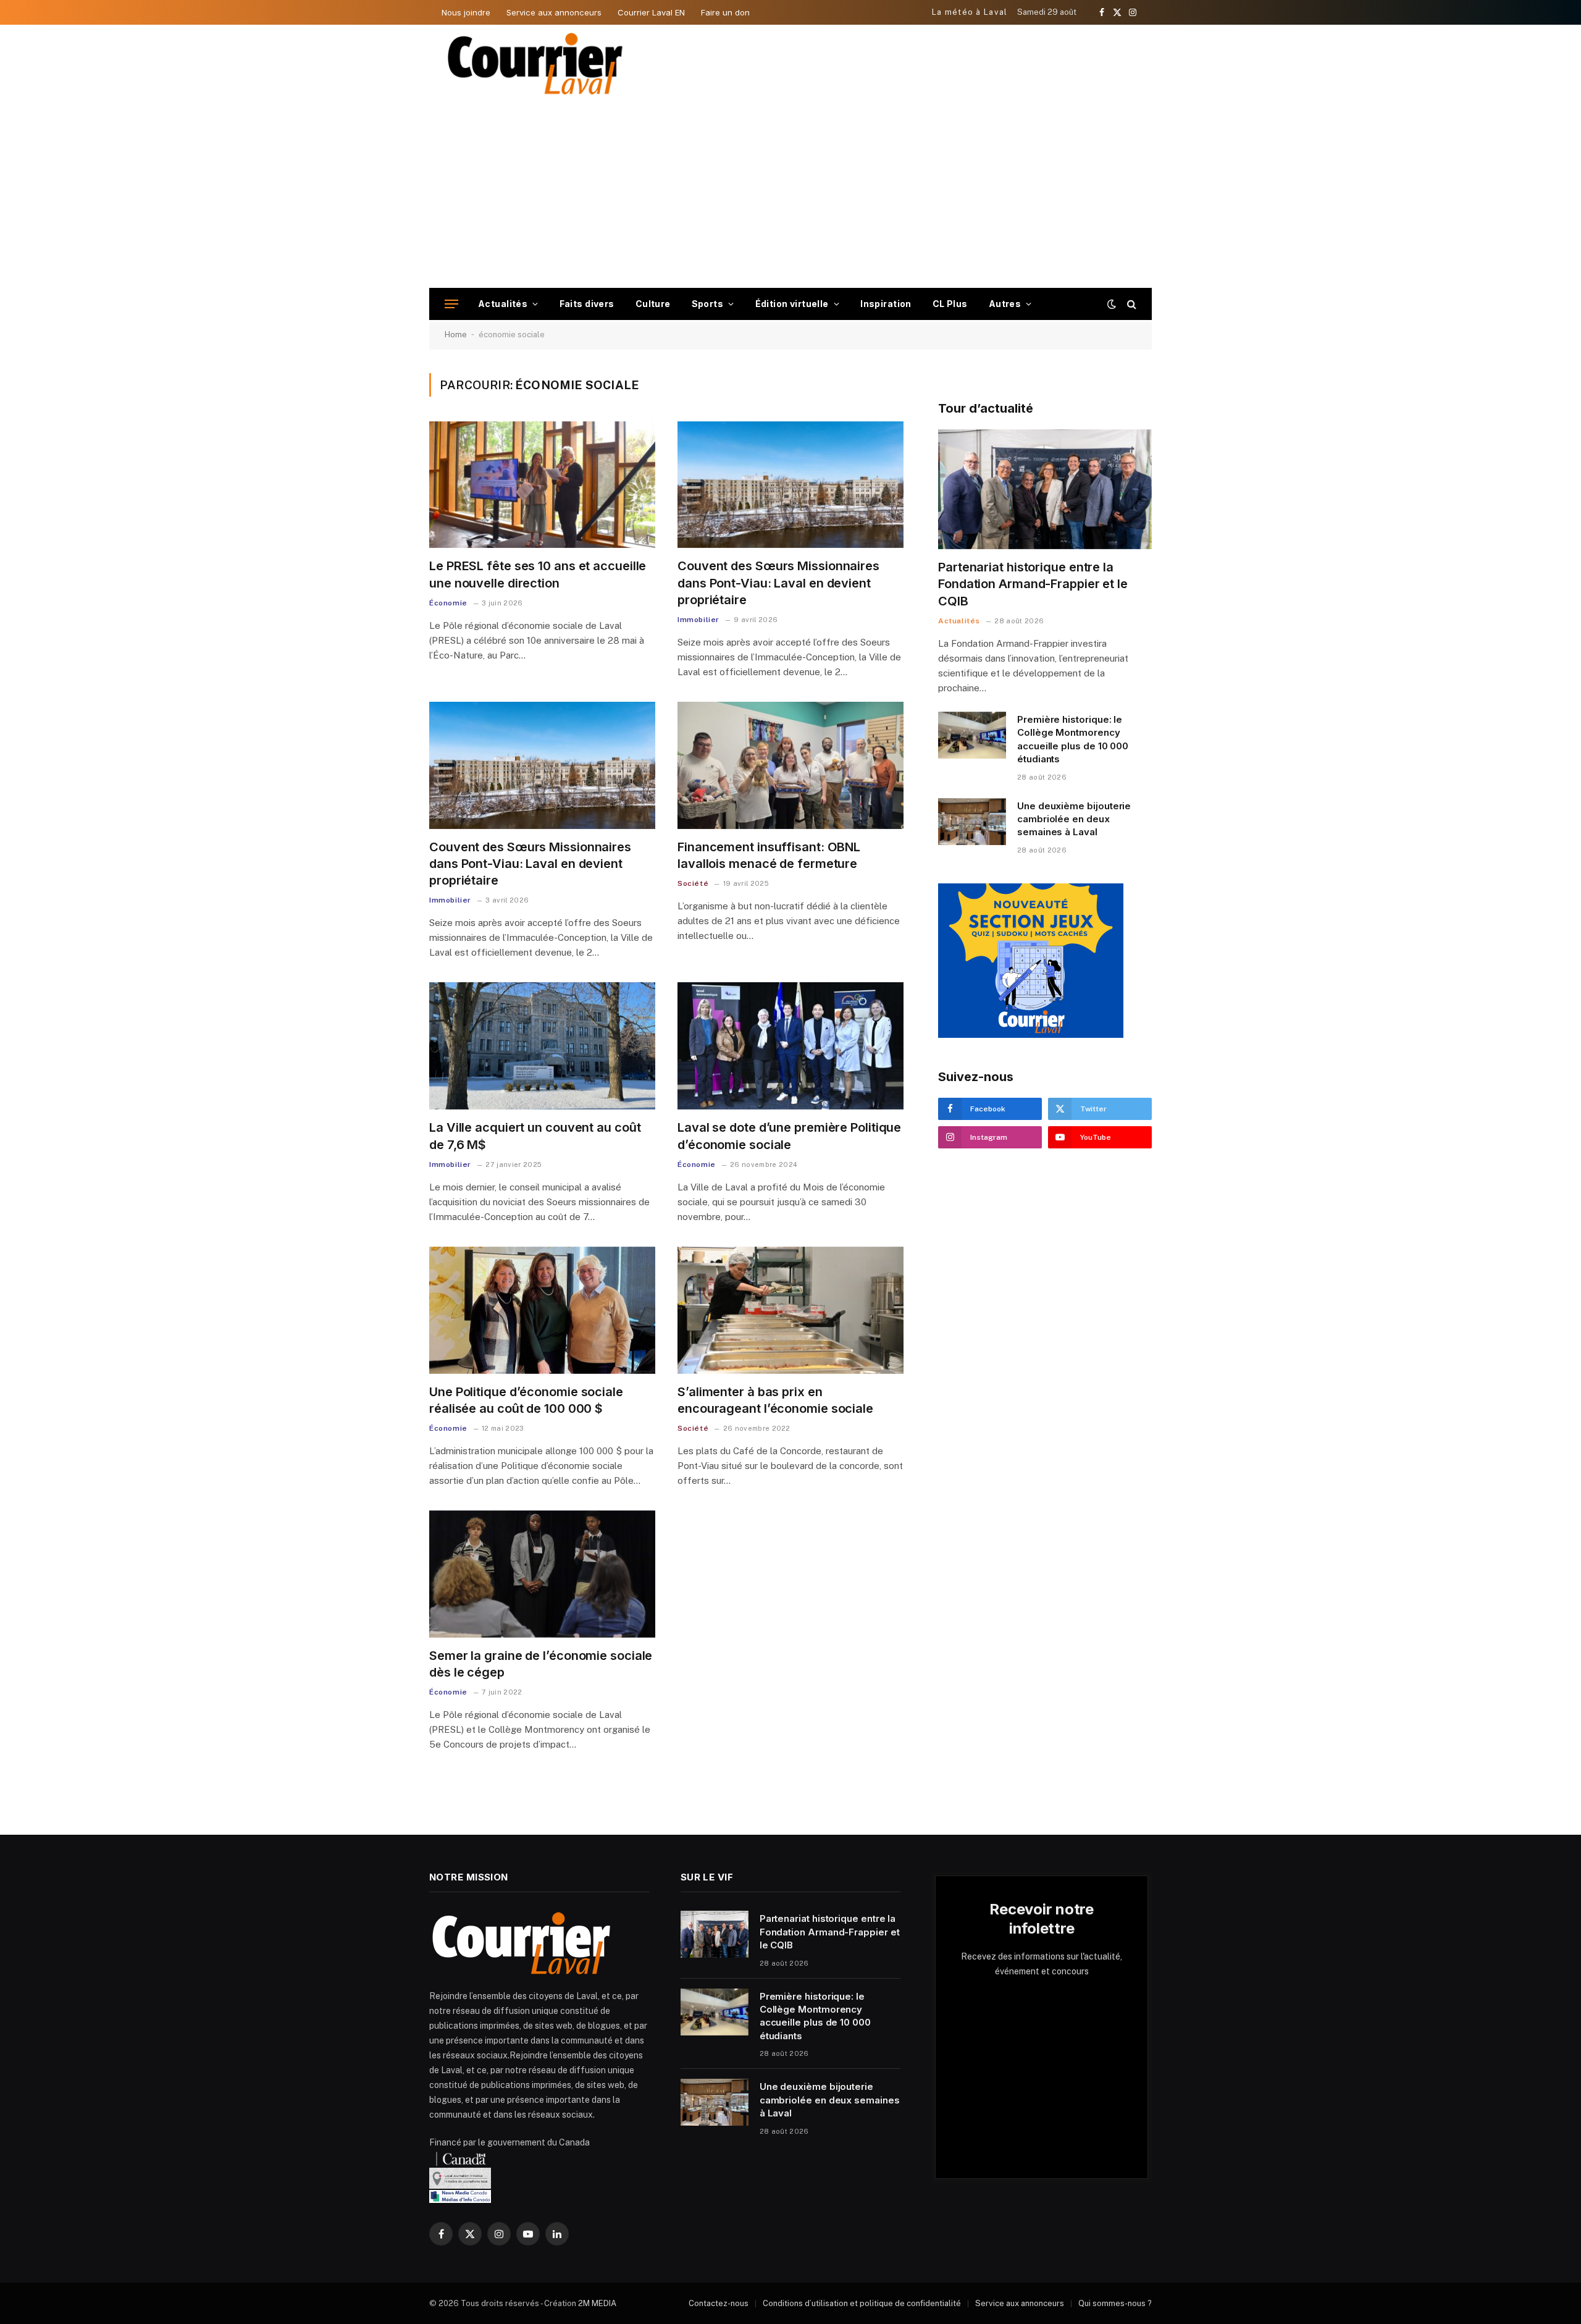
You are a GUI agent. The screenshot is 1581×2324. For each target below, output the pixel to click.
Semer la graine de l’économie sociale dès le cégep (541, 1664)
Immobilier (698, 620)
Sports (708, 304)
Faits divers (587, 304)
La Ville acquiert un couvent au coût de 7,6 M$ (535, 1136)
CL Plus (950, 304)
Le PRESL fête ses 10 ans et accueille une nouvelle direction (538, 574)
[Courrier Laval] (535, 64)
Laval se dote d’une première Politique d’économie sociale (789, 1136)
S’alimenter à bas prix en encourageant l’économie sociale (775, 1400)
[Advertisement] (790, 195)
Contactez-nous (719, 2303)
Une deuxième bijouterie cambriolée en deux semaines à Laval (1074, 819)
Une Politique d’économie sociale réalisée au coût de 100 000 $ (526, 1400)
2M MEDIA (597, 2303)
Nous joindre (466, 12)
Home (456, 335)
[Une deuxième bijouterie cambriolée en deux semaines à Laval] (972, 822)
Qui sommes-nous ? (1115, 2303)
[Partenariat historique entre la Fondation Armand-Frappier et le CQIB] (1045, 490)
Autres (1005, 304)
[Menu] (451, 304)
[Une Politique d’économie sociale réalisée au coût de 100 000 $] (542, 1310)
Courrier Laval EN (651, 12)
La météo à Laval (970, 12)
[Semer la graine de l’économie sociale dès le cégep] (542, 1574)
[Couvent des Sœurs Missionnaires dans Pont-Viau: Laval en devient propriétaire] (790, 485)
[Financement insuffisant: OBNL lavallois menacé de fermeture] (790, 765)
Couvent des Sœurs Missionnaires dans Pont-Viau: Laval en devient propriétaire (778, 583)
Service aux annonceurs (554, 12)
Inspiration (886, 304)
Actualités (503, 304)
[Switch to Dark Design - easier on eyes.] (1112, 304)
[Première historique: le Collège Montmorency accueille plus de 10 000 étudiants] (972, 735)
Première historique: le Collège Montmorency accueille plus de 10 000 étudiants (1073, 739)
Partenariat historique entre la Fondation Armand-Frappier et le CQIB (1033, 584)
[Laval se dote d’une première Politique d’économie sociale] (790, 1046)
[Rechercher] (1130, 304)
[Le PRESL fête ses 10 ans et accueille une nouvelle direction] (542, 485)
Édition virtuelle (792, 304)
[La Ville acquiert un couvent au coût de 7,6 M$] (542, 1046)
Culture (653, 304)
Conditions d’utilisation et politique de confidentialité (862, 2303)
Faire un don (725, 12)
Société (693, 883)
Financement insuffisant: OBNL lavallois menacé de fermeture (769, 855)
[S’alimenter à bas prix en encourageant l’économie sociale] (790, 1310)
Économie (448, 603)
